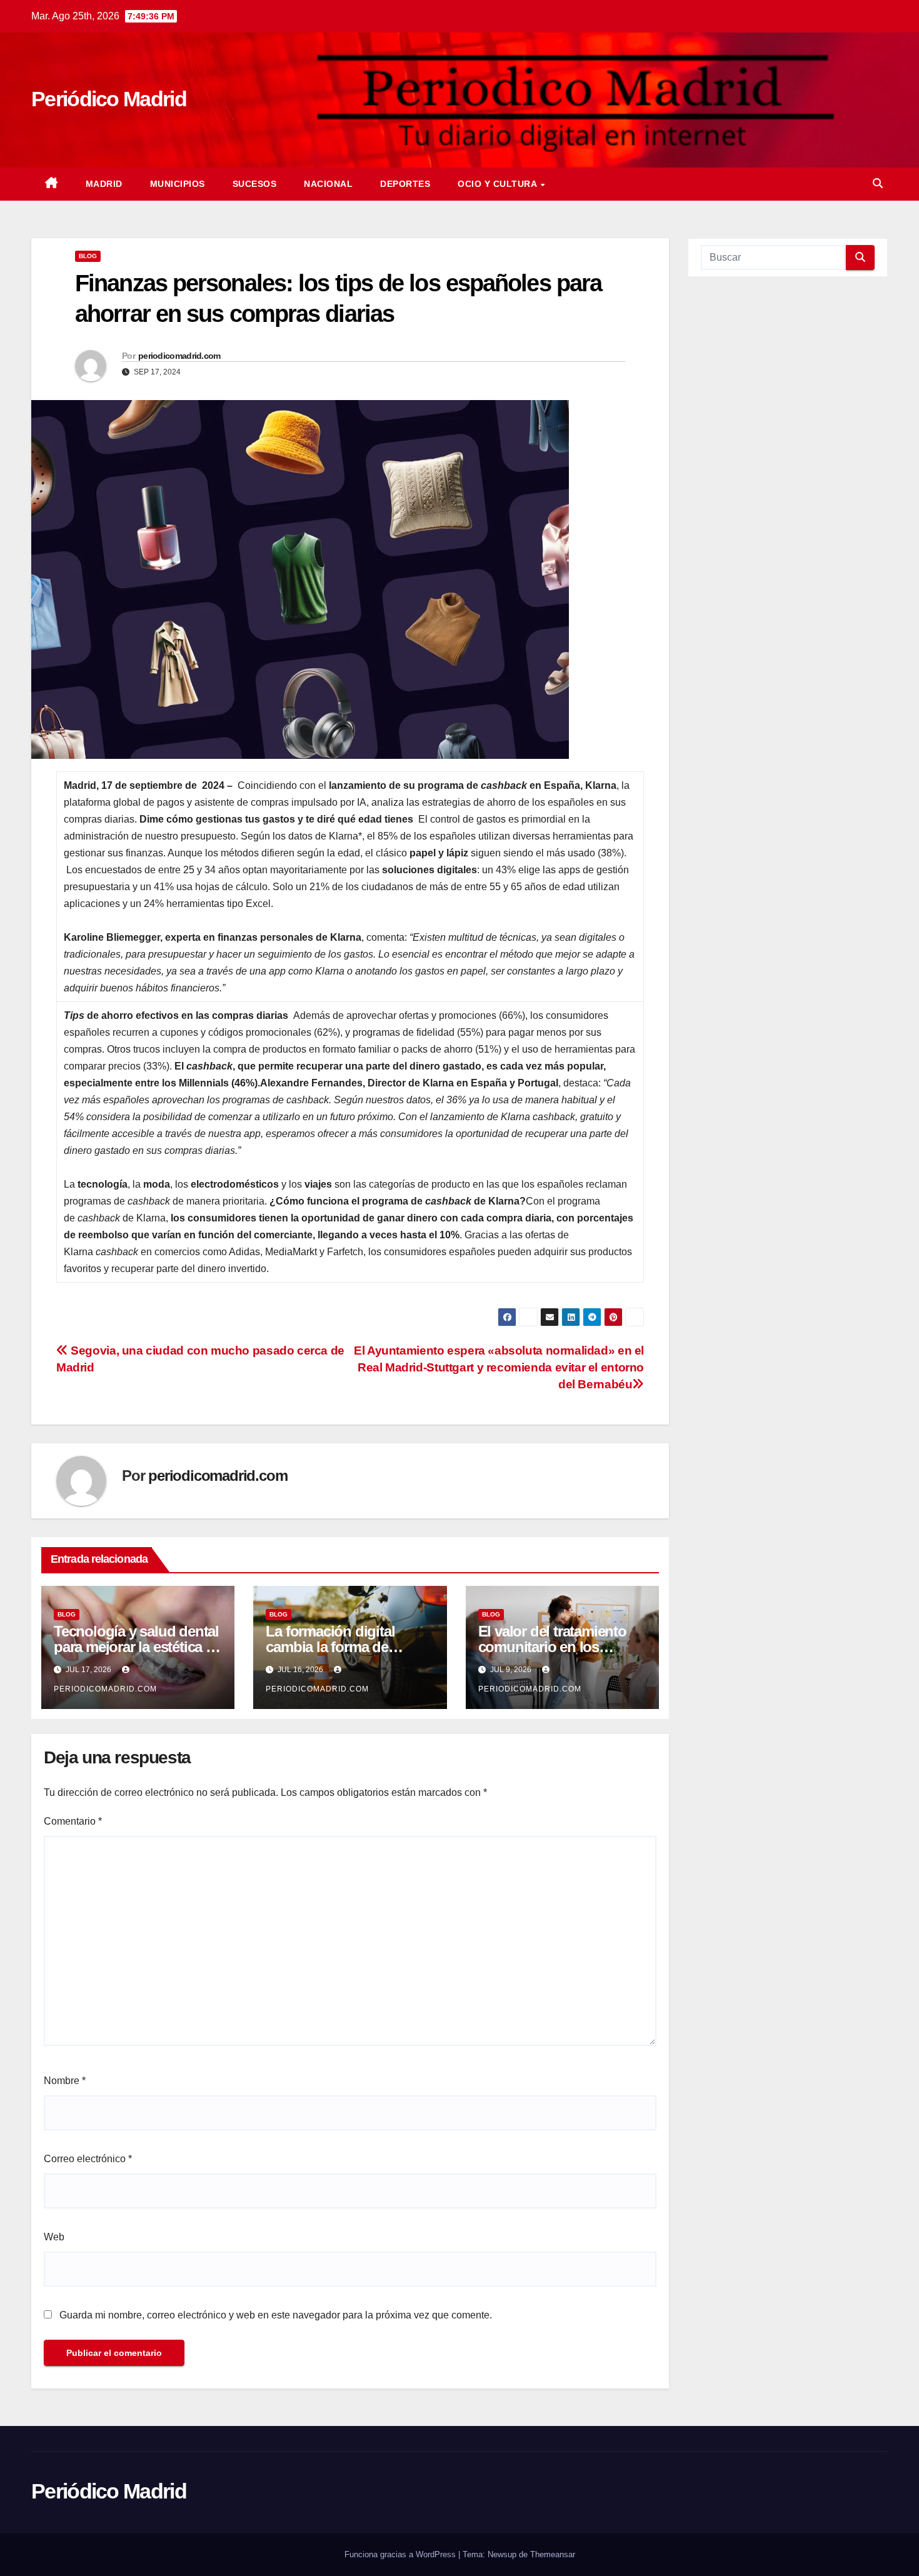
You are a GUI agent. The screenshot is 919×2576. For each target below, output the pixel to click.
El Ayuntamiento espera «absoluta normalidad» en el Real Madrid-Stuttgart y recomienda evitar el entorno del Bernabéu (499, 1367)
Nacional (328, 184)
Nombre (65, 2081)
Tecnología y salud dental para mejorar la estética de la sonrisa (138, 1647)
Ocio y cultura (499, 184)
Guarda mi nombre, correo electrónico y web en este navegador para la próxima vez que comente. (276, 2315)
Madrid (104, 184)
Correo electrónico (88, 2159)
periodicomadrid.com (179, 356)
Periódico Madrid (109, 99)
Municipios (178, 184)
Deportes (405, 184)
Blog (88, 256)
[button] (878, 183)
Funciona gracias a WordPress (401, 2554)
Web (54, 2237)
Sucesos (255, 184)
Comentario (73, 1821)
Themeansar (553, 2554)
